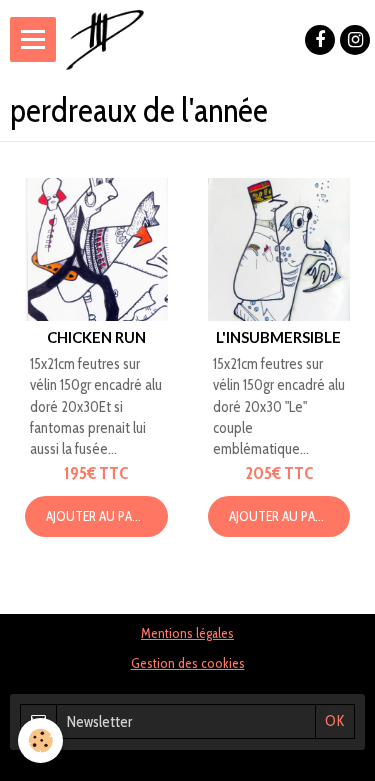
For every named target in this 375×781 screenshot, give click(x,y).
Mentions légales (187, 633)
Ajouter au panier (101, 516)
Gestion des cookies (188, 663)
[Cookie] (40, 740)
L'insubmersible (278, 337)
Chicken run (96, 337)
